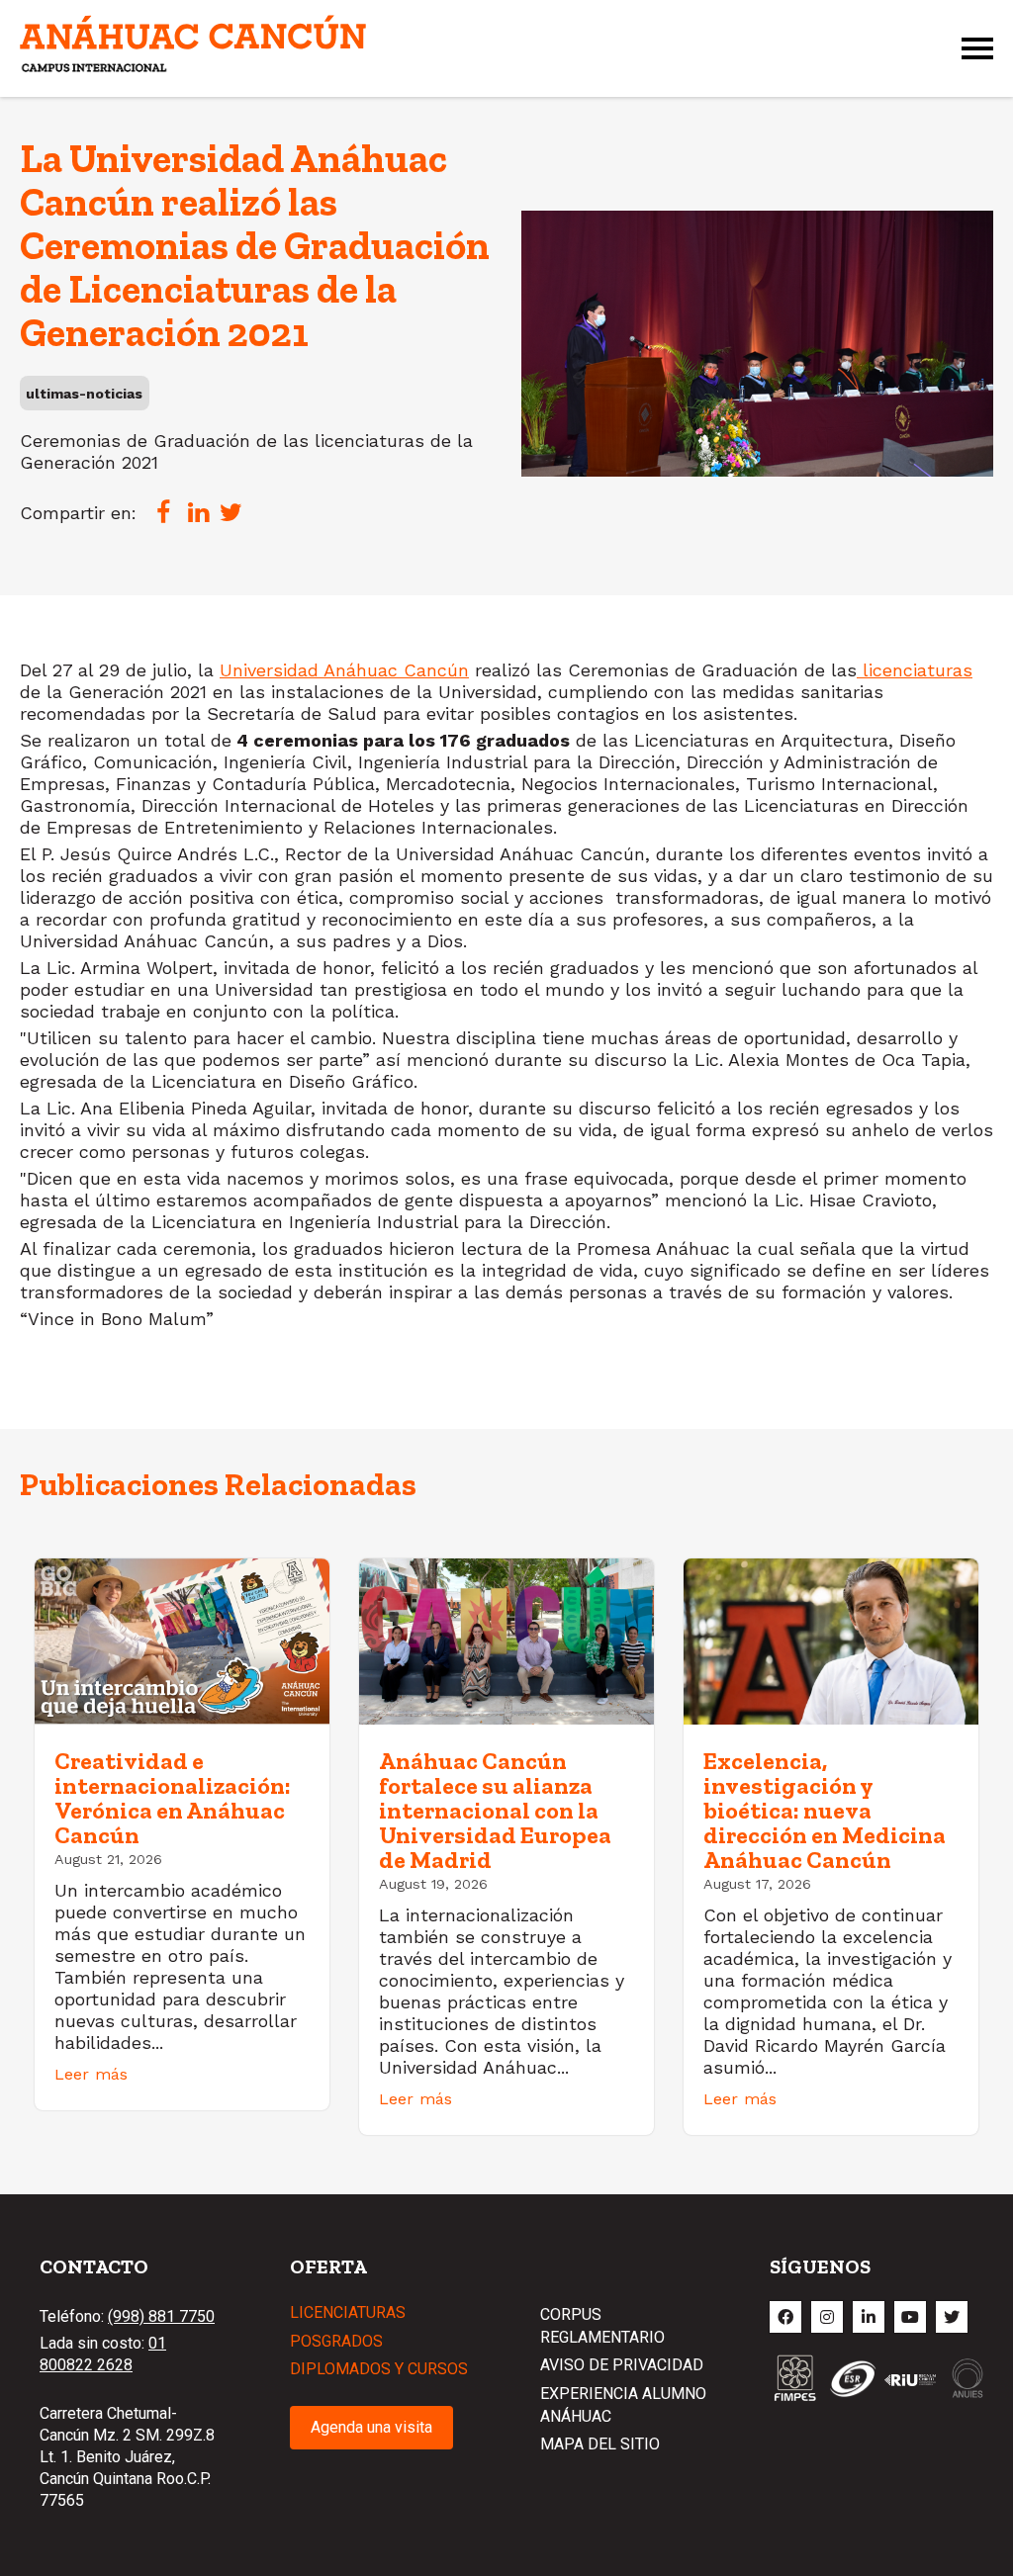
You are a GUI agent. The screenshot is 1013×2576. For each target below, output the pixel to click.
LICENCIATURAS (348, 2312)
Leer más (91, 2074)
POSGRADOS (336, 2341)
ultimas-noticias (84, 394)
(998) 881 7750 (161, 2316)
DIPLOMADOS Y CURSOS (379, 2369)
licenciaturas (915, 670)
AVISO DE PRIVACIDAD (622, 2365)
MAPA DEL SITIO (600, 2444)
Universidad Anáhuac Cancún (344, 670)
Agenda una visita (371, 2427)
